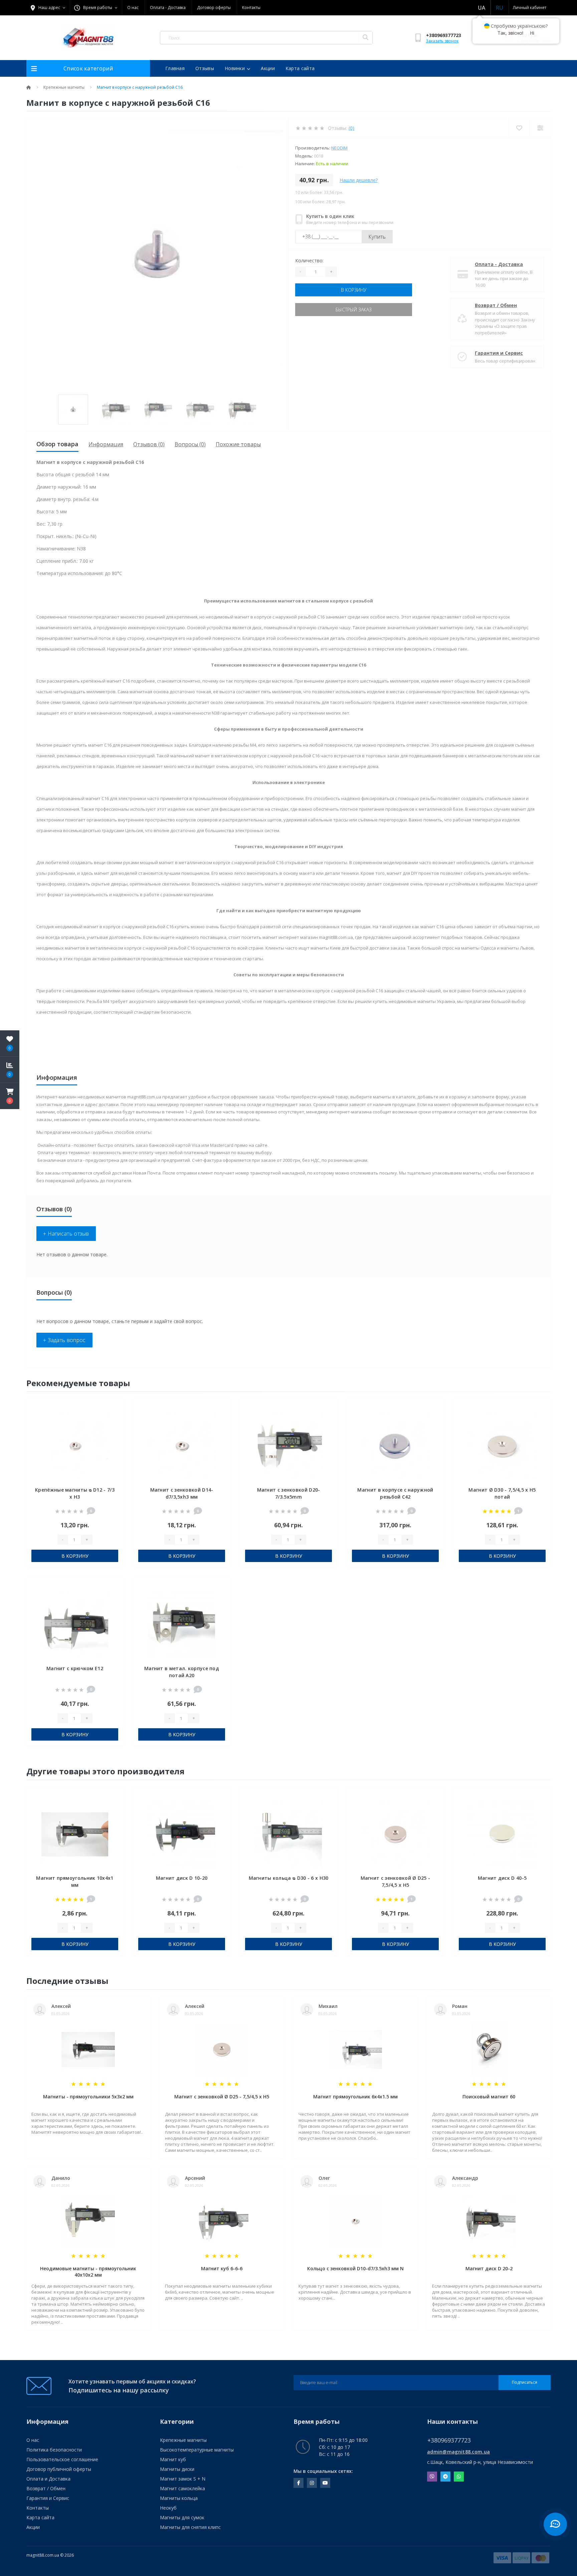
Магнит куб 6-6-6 (222, 2268)
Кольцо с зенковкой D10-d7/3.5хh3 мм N (355, 2268)
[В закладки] (113, 1407)
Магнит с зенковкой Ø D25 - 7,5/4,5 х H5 (222, 2097)
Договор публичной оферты (59, 2469)
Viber (432, 2477)
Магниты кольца (179, 2498)
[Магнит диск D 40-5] (502, 1834)
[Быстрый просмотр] (113, 1428)
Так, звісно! (510, 33)
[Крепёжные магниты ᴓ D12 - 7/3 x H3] (75, 1446)
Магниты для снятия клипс (190, 2527)
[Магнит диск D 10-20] (182, 1834)
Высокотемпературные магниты (197, 2450)
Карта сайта (300, 68)
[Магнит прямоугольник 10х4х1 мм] (75, 1834)
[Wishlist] (519, 128)
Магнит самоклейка (182, 2488)
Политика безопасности (54, 2450)
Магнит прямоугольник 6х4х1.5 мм (355, 2097)
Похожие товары (238, 444)
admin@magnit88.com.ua (458, 2452)
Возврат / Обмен (496, 305)
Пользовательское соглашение (62, 2459)
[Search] (365, 38)
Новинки (235, 68)
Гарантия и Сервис (499, 353)
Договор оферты (214, 8)
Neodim (339, 148)
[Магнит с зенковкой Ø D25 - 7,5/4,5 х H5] (395, 1834)
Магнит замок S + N (183, 2479)
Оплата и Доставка (48, 2479)
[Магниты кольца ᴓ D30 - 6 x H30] (288, 1834)
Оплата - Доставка (168, 8)
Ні (532, 33)
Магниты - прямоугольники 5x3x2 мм (88, 2097)
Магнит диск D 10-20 (182, 1878)
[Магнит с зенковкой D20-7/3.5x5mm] (288, 1446)
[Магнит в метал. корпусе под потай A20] (182, 1624)
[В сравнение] (113, 1418)
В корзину (354, 290)
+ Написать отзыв (66, 1234)
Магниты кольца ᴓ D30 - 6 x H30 (289, 1878)
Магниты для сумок (182, 2517)
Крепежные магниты (64, 87)
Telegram (445, 2477)
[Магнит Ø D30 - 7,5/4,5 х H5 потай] (502, 1446)
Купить (377, 237)
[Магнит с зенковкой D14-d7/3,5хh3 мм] (182, 1446)
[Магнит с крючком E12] (75, 1624)
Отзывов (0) (149, 444)
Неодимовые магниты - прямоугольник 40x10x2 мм (88, 2272)
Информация (106, 444)
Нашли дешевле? (359, 180)
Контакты (251, 8)
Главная (175, 68)
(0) (351, 128)
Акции (268, 68)
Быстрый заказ (354, 310)
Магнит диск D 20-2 (489, 2268)
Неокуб (168, 2508)
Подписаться (525, 2382)
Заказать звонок (442, 41)
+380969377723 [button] (449, 2440)
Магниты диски (177, 2469)
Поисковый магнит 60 (489, 2097)
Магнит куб (173, 2459)
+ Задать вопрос (64, 1340)
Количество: (309, 261)
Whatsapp (459, 2477)
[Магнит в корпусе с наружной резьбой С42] (395, 1446)
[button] (10, 1096)
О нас (133, 8)
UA (482, 8)
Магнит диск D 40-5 (502, 1878)
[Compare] (540, 128)
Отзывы (205, 68)
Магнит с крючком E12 (75, 1668)
